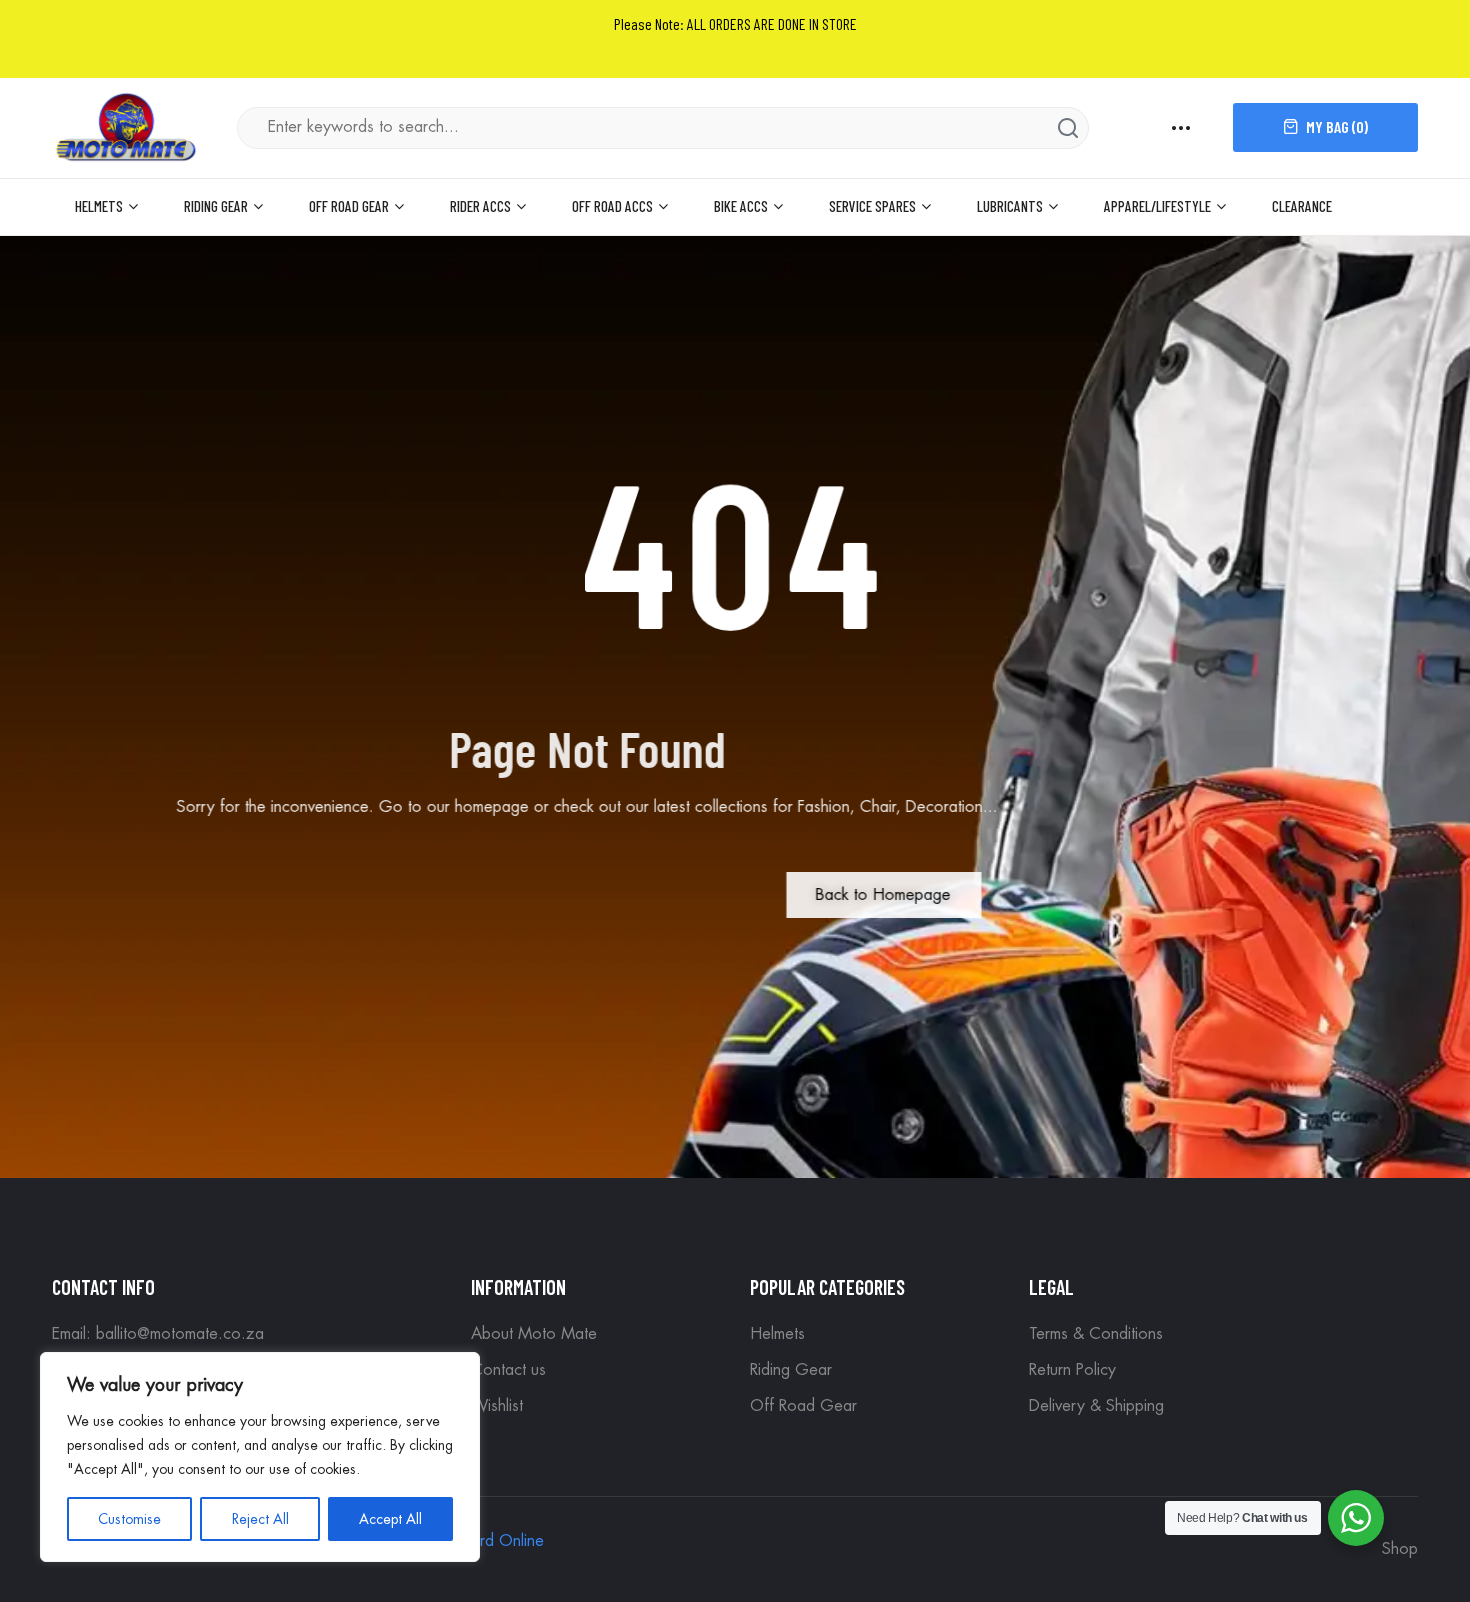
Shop (1400, 1549)
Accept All (390, 1519)
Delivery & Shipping (1096, 1406)
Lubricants (1010, 206)
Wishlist (497, 1406)
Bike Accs (741, 206)
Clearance (1302, 206)
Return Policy (1072, 1370)
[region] (260, 1457)
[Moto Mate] (127, 125)
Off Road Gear (349, 206)
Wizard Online (493, 1541)
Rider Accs (480, 206)
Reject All (260, 1519)
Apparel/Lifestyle (1157, 206)
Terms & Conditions (1096, 1334)
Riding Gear (216, 206)
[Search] (1068, 128)
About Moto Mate (534, 1334)
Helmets (99, 206)
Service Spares (872, 206)
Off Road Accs (612, 206)
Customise (129, 1519)
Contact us (508, 1370)
